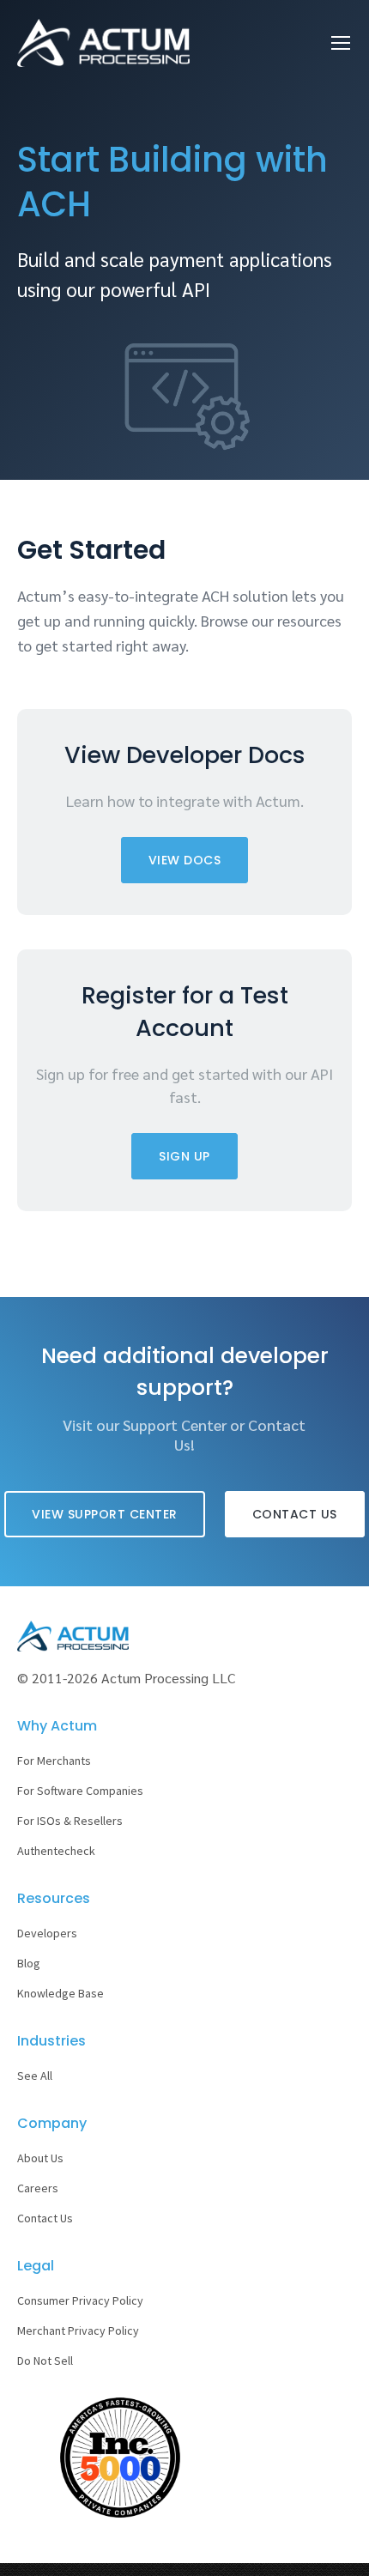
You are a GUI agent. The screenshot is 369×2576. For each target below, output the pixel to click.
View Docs (185, 860)
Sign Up (184, 1156)
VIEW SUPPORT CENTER (105, 1514)
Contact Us (295, 1514)
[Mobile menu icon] (341, 43)
